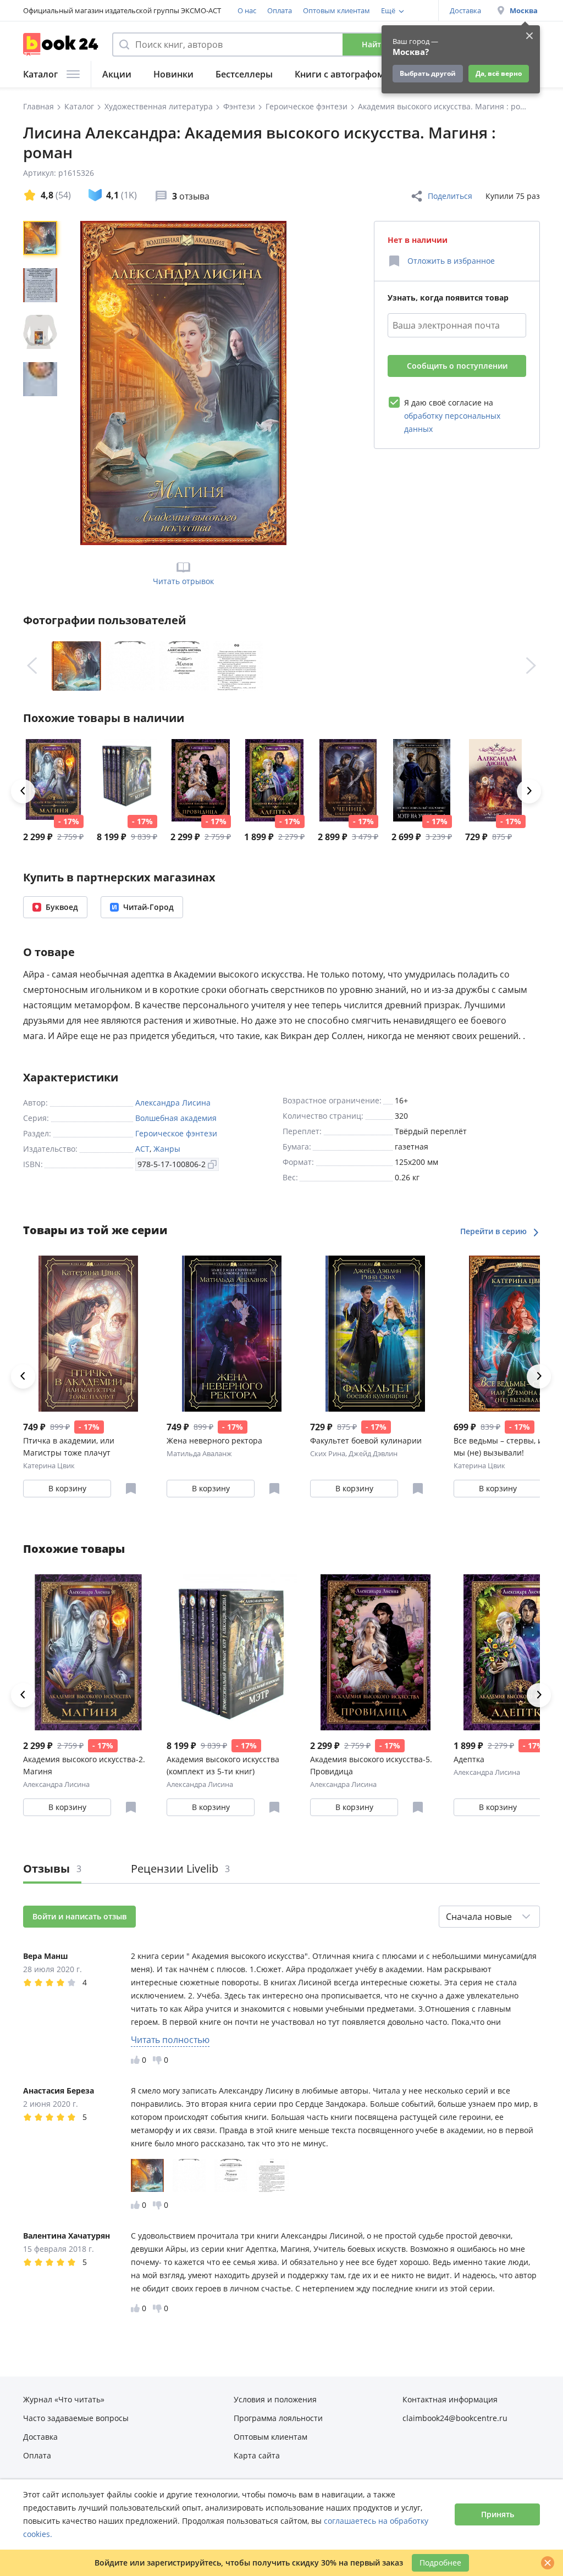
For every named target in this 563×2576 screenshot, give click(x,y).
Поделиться (450, 196)
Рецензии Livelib (180, 1869)
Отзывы (52, 1869)
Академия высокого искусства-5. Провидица (371, 1765)
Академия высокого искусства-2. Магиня (84, 1765)
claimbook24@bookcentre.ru (455, 2418)
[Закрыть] (548, 2563)
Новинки (173, 74)
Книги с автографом (340, 74)
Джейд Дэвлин (373, 1453)
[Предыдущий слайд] (32, 666)
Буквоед (62, 907)
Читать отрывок (183, 581)
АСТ (142, 1149)
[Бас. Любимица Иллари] (495, 780)
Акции (117, 74)
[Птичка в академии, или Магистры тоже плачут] (88, 1334)
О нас (247, 10)
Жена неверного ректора (214, 1440)
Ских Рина (328, 1453)
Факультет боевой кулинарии (366, 1440)
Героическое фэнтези (176, 1133)
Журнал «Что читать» (64, 2399)
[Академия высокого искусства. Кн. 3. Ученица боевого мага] (348, 780)
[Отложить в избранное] (131, 1489)
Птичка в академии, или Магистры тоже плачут (69, 1447)
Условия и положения (275, 2399)
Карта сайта (257, 2455)
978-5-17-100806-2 (172, 1164)
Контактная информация (450, 2399)
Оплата (280, 10)
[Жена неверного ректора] (232, 1334)
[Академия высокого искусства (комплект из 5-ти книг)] (127, 780)
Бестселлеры (244, 74)
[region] (42, 383)
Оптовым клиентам (336, 10)
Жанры (167, 1149)
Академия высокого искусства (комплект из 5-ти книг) (223, 1765)
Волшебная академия (176, 1118)
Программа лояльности (278, 2418)
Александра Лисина (173, 1103)
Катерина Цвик (49, 1465)
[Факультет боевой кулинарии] (375, 1334)
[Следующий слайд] (531, 666)
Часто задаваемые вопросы (76, 2418)
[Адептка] (274, 780)
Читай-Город (148, 907)
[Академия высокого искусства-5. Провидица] (201, 780)
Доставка (465, 10)
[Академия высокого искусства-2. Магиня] (53, 780)
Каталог (40, 74)
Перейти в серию (495, 1231)
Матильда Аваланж (199, 1453)
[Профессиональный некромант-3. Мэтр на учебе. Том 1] (422, 780)
